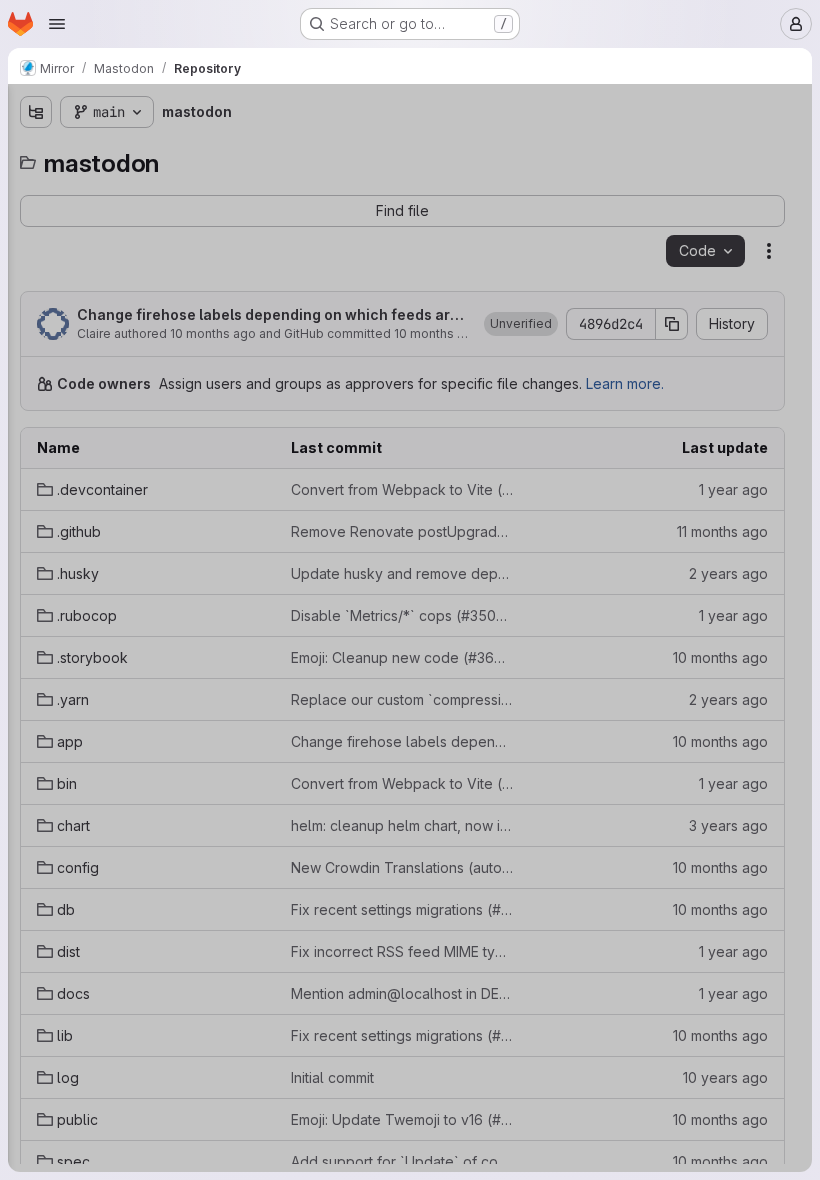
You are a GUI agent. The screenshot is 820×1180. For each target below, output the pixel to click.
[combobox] (164, 151)
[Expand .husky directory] (36, 251)
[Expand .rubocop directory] (36, 283)
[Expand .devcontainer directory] (36, 187)
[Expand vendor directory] (36, 763)
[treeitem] (166, 187)
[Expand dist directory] (36, 539)
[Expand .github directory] (36, 219)
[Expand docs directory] (36, 571)
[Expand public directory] (36, 667)
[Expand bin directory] (36, 411)
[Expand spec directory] (36, 699)
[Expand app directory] (36, 379)
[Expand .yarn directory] (36, 347)
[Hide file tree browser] (36, 112)
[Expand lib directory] (36, 603)
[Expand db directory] (36, 507)
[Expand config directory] (36, 475)
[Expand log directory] (36, 635)
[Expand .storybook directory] (36, 315)
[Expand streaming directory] (36, 731)
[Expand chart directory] (36, 443)
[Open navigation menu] (57, 24)
